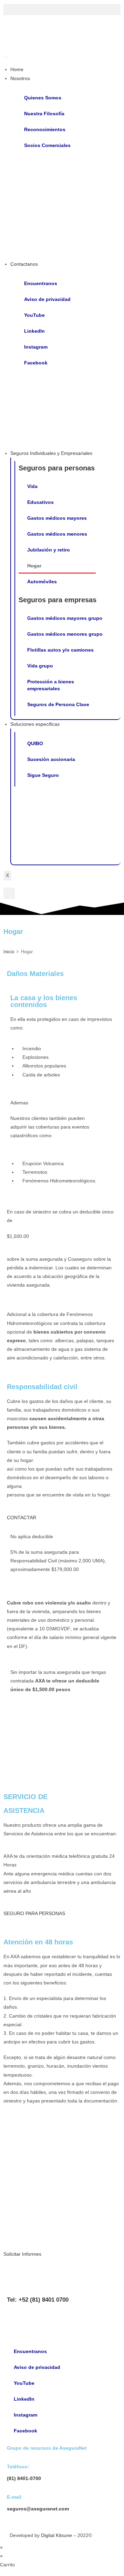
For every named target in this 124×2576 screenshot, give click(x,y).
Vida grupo (40, 666)
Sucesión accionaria (51, 759)
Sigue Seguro (43, 775)
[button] (62, 9)
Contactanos (24, 264)
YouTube (34, 315)
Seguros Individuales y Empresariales (51, 453)
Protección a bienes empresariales (51, 685)
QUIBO (35, 743)
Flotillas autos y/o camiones (60, 650)
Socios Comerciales (47, 145)
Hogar (34, 566)
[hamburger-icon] (6, 57)
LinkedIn (34, 331)
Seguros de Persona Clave (58, 704)
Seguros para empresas (58, 600)
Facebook (36, 363)
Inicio (9, 952)
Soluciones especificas (35, 724)
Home (17, 69)
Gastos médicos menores (57, 534)
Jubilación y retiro (49, 550)
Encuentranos (41, 283)
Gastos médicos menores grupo (65, 634)
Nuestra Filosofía (44, 114)
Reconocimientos (45, 129)
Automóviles (42, 582)
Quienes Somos (43, 98)
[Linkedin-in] (34, 2318)
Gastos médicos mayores (57, 518)
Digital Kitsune (56, 2535)
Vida (32, 486)
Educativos (40, 502)
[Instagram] (53, 2318)
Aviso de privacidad (47, 299)
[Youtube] (15, 2318)
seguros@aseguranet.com (38, 2509)
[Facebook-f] (71, 2318)
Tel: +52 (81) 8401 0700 (38, 2300)
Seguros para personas (57, 468)
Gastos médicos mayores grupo (65, 618)
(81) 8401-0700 (24, 2478)
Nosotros (20, 78)
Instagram (36, 347)
